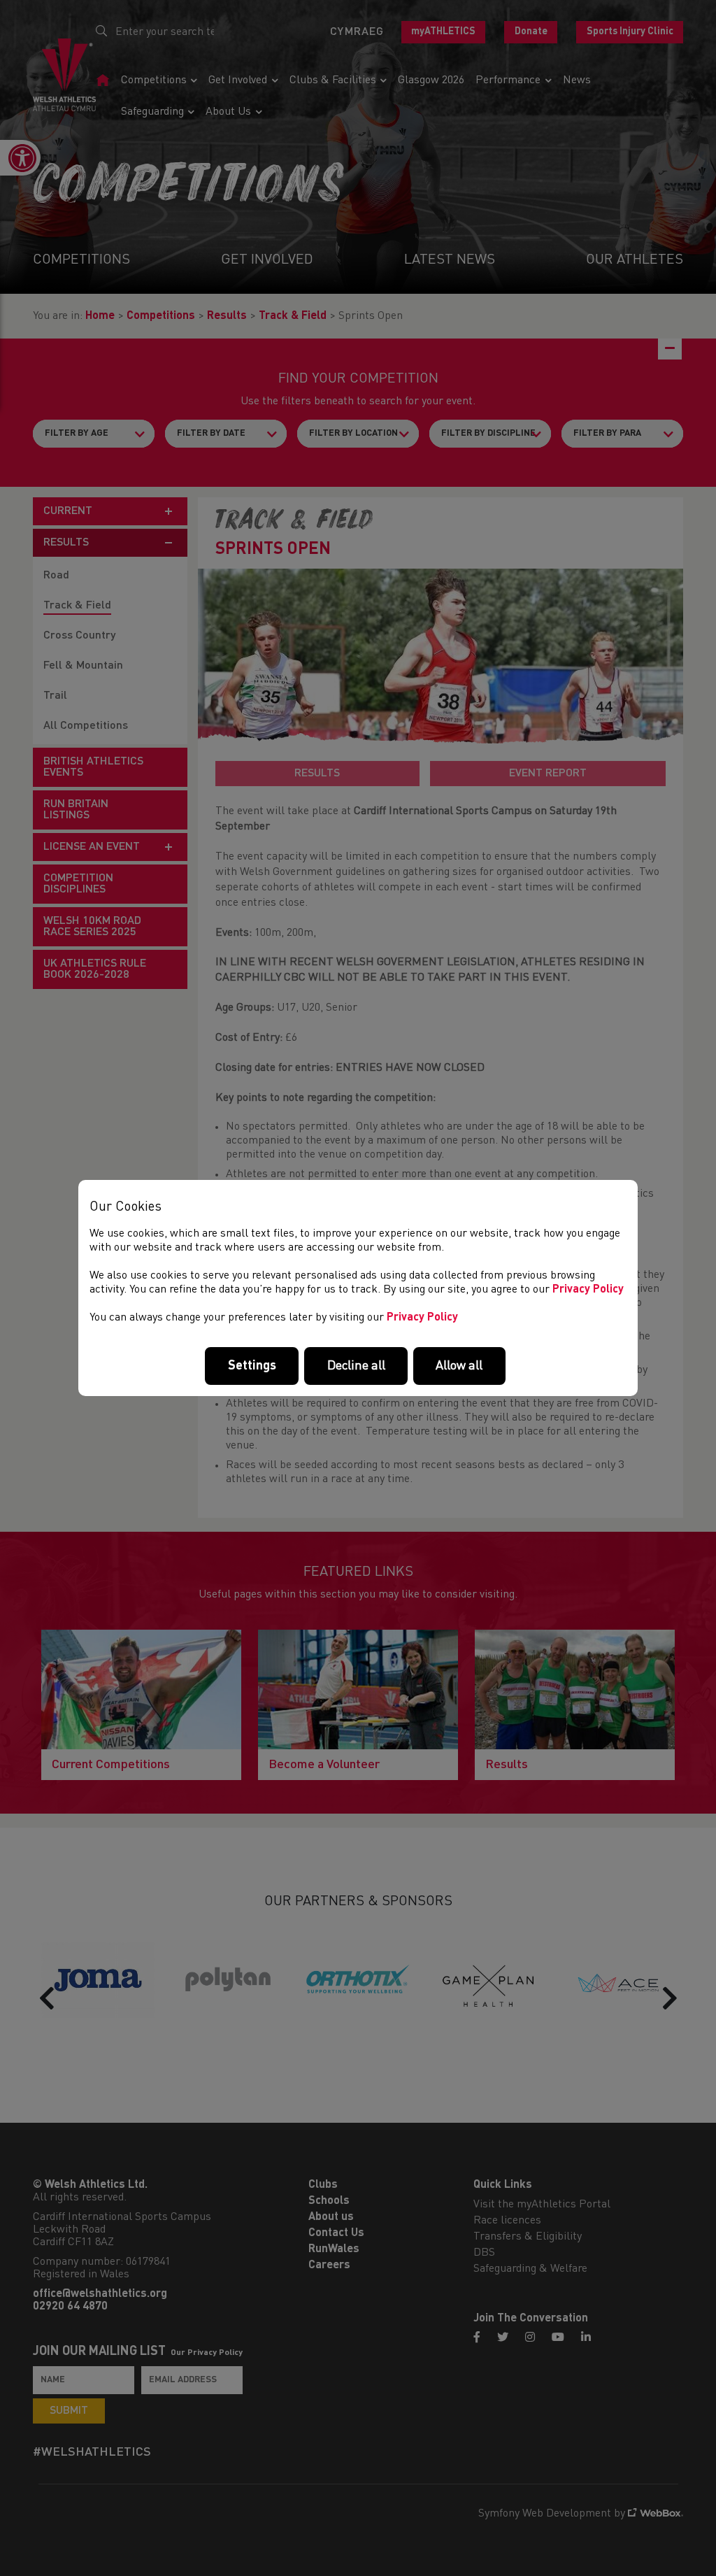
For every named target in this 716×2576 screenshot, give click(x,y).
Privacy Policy (588, 1290)
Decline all (356, 1366)
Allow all (459, 1366)
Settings (252, 1366)
